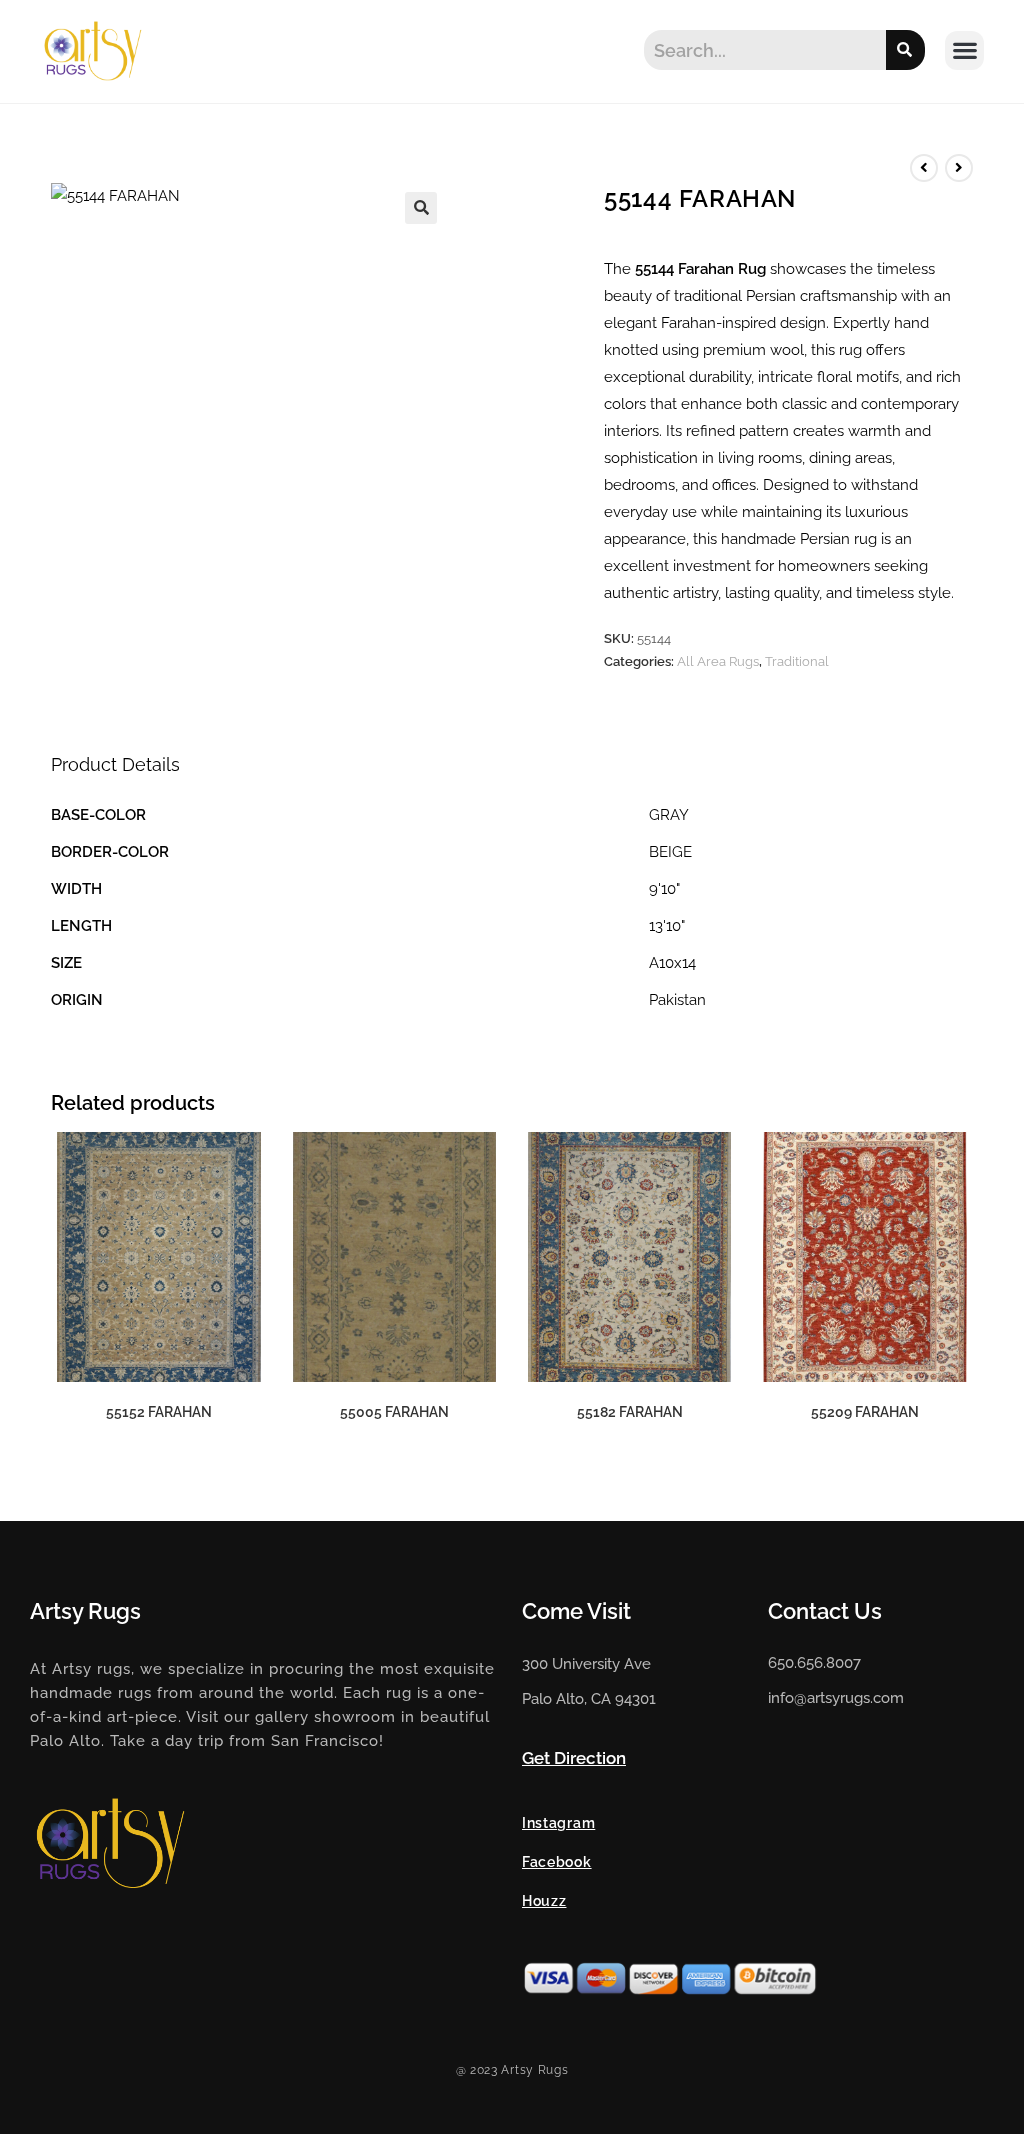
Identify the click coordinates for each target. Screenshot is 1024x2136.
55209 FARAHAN (865, 1412)
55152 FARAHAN (159, 1412)
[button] (964, 50)
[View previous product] (924, 168)
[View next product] (959, 168)
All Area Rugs (718, 661)
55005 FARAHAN (394, 1412)
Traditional (797, 661)
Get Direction (574, 1758)
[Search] (905, 50)
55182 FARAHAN (630, 1412)
